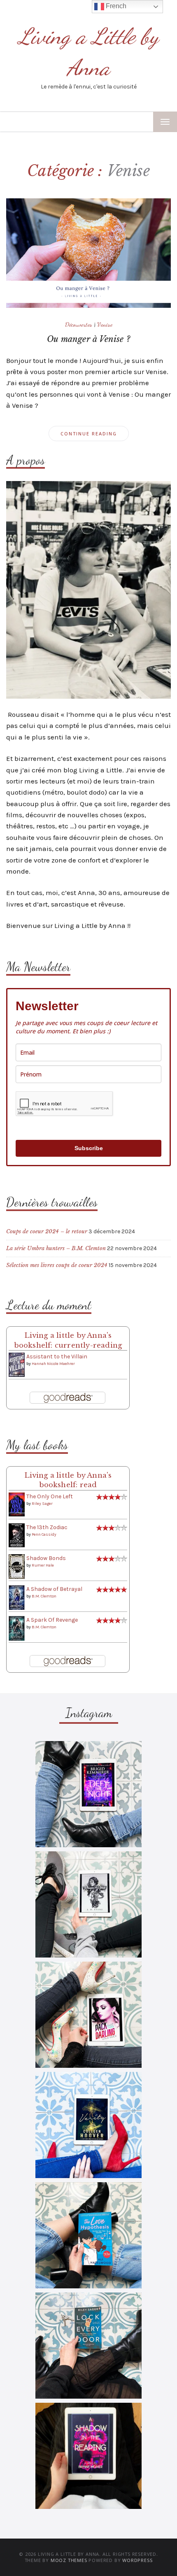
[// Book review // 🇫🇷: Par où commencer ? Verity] (88, 2125)
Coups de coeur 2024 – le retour (47, 1231)
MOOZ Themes (69, 2560)
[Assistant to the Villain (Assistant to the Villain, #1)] (17, 1364)
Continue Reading (89, 434)
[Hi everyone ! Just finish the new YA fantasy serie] (88, 1794)
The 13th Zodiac (47, 1527)
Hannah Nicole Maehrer (53, 1364)
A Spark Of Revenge (52, 1620)
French (115, 6)
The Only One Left (50, 1496)
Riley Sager (42, 1504)
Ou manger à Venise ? (88, 339)
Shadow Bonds (46, 1558)
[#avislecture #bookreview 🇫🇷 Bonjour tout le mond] (88, 2456)
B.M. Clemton (44, 1596)
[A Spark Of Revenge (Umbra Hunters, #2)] (17, 1628)
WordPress (137, 2560)
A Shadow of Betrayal (54, 1589)
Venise (105, 324)
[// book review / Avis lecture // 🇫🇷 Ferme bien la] (88, 2346)
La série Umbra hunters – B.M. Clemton (56, 1248)
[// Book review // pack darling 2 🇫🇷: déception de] (88, 2015)
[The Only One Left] (17, 1504)
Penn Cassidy (44, 1534)
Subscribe (89, 1148)
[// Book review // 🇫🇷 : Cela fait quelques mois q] (88, 2235)
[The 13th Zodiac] (17, 1535)
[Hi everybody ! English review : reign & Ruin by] (88, 1904)
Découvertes (79, 324)
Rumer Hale (43, 1565)
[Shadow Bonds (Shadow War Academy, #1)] (17, 1566)
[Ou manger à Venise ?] (88, 252)
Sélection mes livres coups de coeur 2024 (57, 1265)
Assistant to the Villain (57, 1357)
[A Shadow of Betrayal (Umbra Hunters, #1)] (17, 1597)
